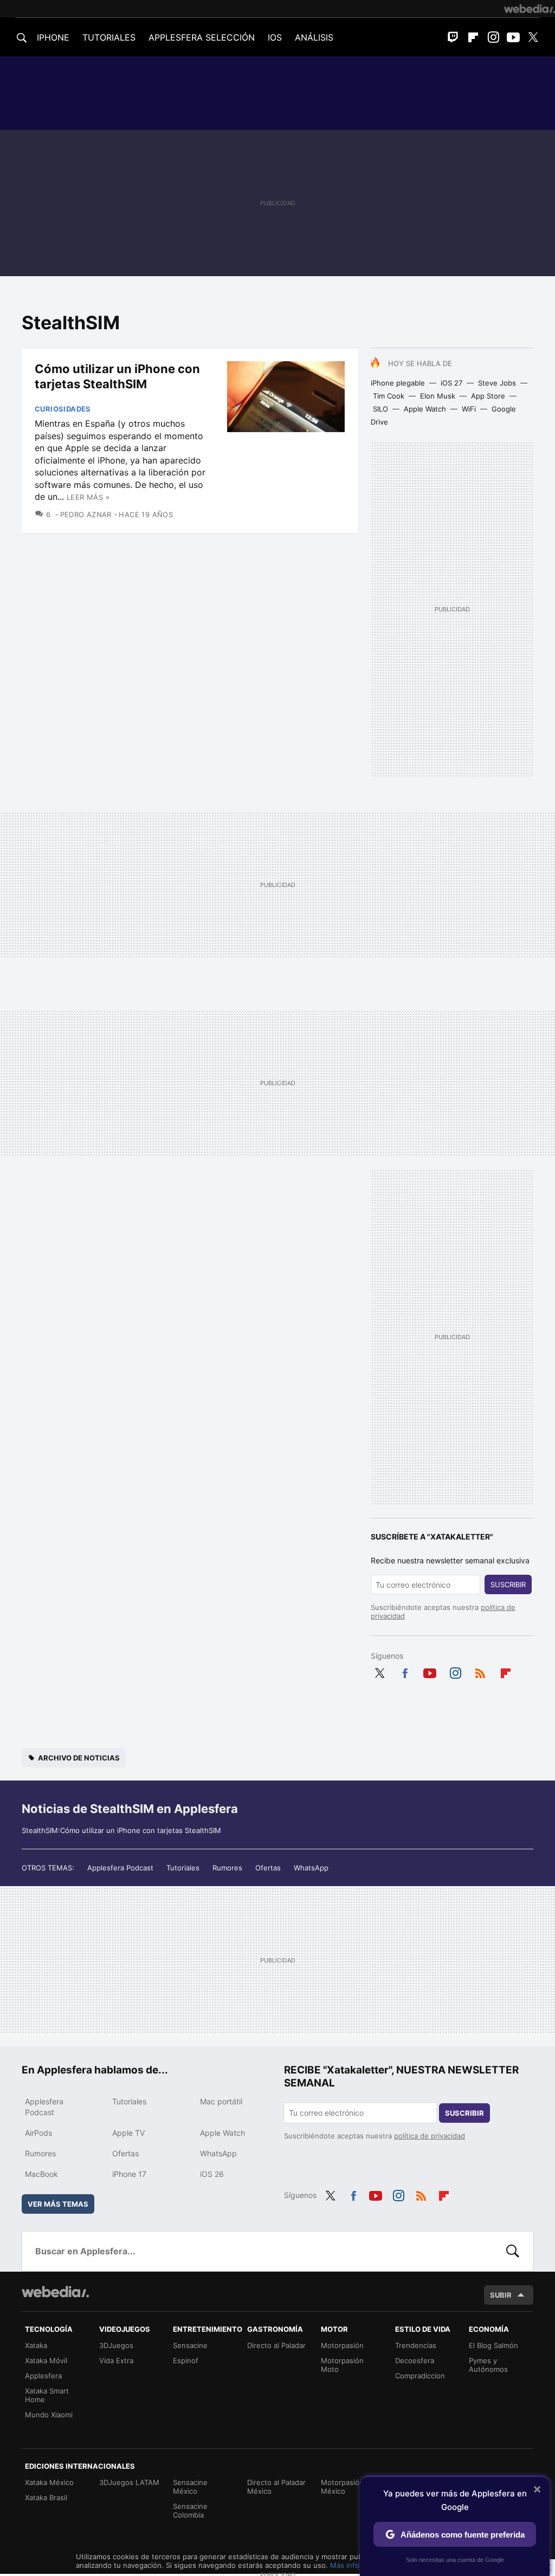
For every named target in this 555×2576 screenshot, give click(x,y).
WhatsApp (311, 1868)
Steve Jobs (497, 383)
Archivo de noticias (79, 1758)
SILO (380, 409)
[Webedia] (530, 9)
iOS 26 (212, 2174)
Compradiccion (420, 2376)
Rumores (227, 1868)
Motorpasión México (342, 2487)
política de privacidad (430, 2136)
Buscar (513, 2251)
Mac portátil (221, 2101)
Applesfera (43, 2376)
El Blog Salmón (493, 2345)
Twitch (453, 37)
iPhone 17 (129, 2174)
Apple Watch (425, 409)
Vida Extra (116, 2360)
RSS (480, 1671)
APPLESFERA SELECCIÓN (202, 37)
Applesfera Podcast (120, 1868)
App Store (488, 396)
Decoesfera (415, 2360)
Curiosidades (63, 409)
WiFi (469, 409)
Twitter (533, 37)
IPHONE (53, 37)
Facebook (405, 1671)
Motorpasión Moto (342, 2365)
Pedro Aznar (86, 514)
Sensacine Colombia (190, 2510)
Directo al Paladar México (276, 2487)
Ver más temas (58, 2204)
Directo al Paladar (276, 2345)
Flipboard (473, 37)
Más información (358, 2565)
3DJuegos (116, 2345)
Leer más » (88, 497)
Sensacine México (190, 2487)
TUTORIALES (109, 37)
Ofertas (268, 1868)
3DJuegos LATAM (129, 2482)
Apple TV (128, 2133)
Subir (501, 2295)
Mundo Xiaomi (49, 2415)
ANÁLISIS (314, 37)
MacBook (41, 2174)
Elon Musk (438, 396)
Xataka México (49, 2482)
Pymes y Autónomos (488, 2365)
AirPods (38, 2133)
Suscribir (508, 1584)
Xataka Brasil (46, 2497)
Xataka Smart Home (47, 2395)
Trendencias (416, 2345)
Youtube (513, 37)
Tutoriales (183, 1868)
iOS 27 (451, 383)
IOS (275, 37)
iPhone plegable (398, 383)
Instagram (493, 37)
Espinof (186, 2360)
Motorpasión (342, 2345)
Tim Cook (389, 396)
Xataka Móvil (46, 2360)
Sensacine (190, 2345)
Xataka (36, 2345)
